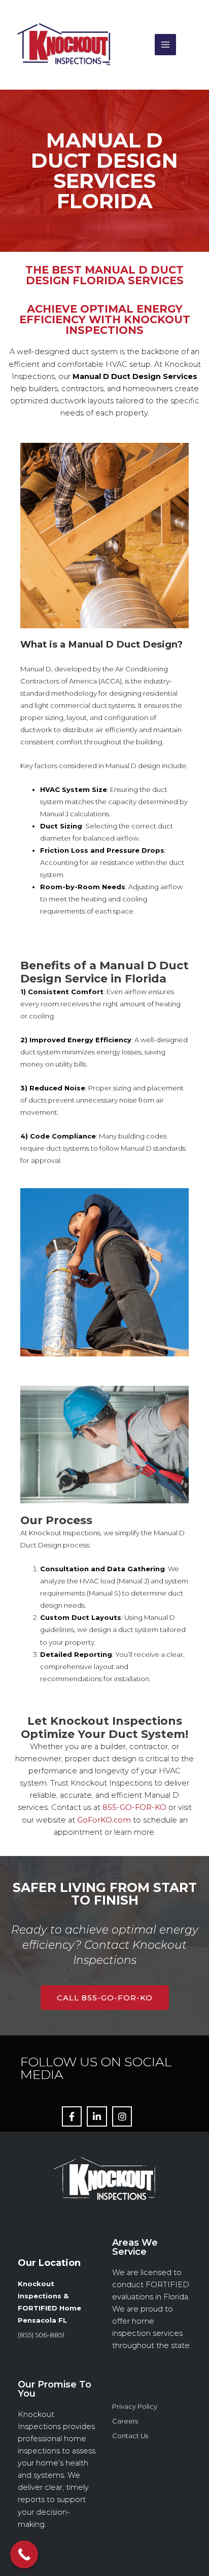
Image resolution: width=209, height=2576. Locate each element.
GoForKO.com (104, 1820)
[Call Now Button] (24, 2554)
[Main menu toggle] (165, 45)
